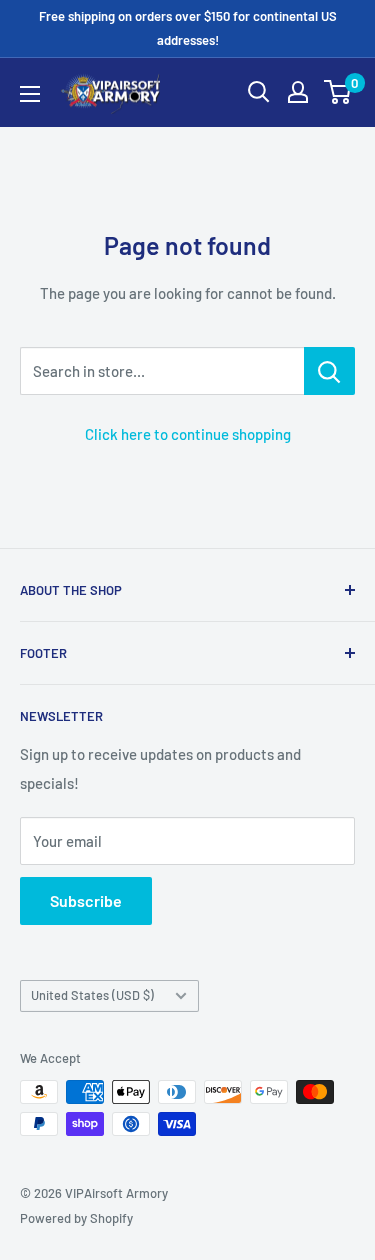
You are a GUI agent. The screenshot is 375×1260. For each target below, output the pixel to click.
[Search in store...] (329, 371)
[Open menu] (30, 94)
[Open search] (259, 92)
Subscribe (86, 900)
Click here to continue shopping (188, 434)
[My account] (298, 92)
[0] (338, 92)
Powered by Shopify (76, 1218)
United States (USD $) (92, 995)
